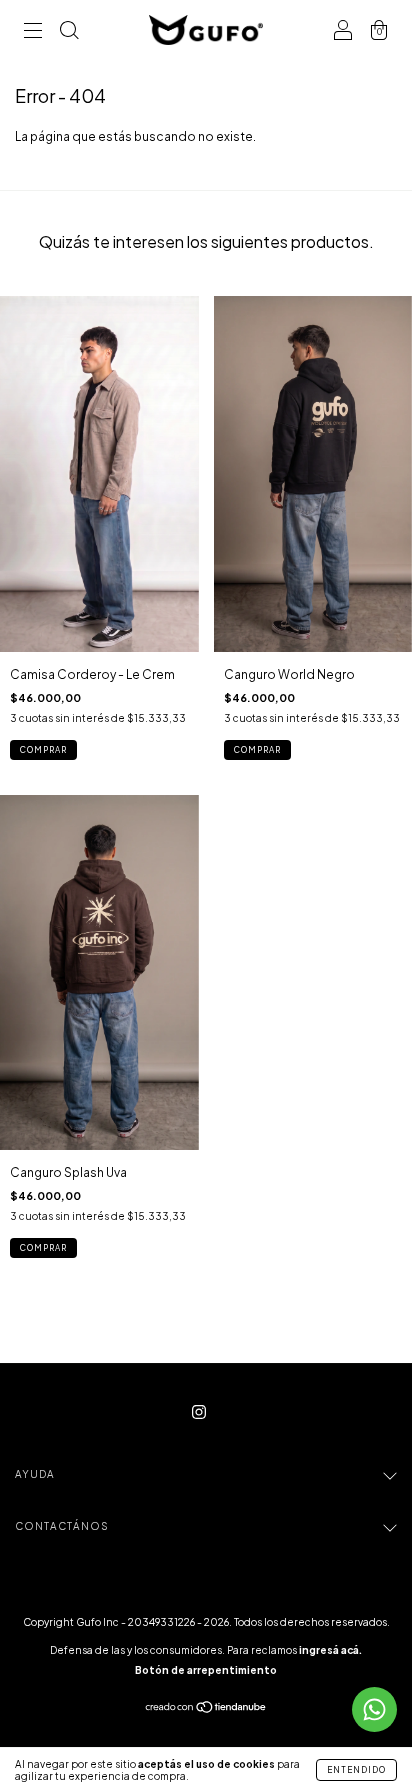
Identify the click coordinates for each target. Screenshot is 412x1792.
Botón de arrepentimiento (206, 1670)
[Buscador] (69, 32)
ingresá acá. (330, 1650)
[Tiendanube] (206, 1709)
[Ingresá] (343, 32)
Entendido (356, 1770)
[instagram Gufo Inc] (199, 1412)
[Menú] (33, 32)
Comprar (43, 750)
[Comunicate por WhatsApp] (374, 1709)
